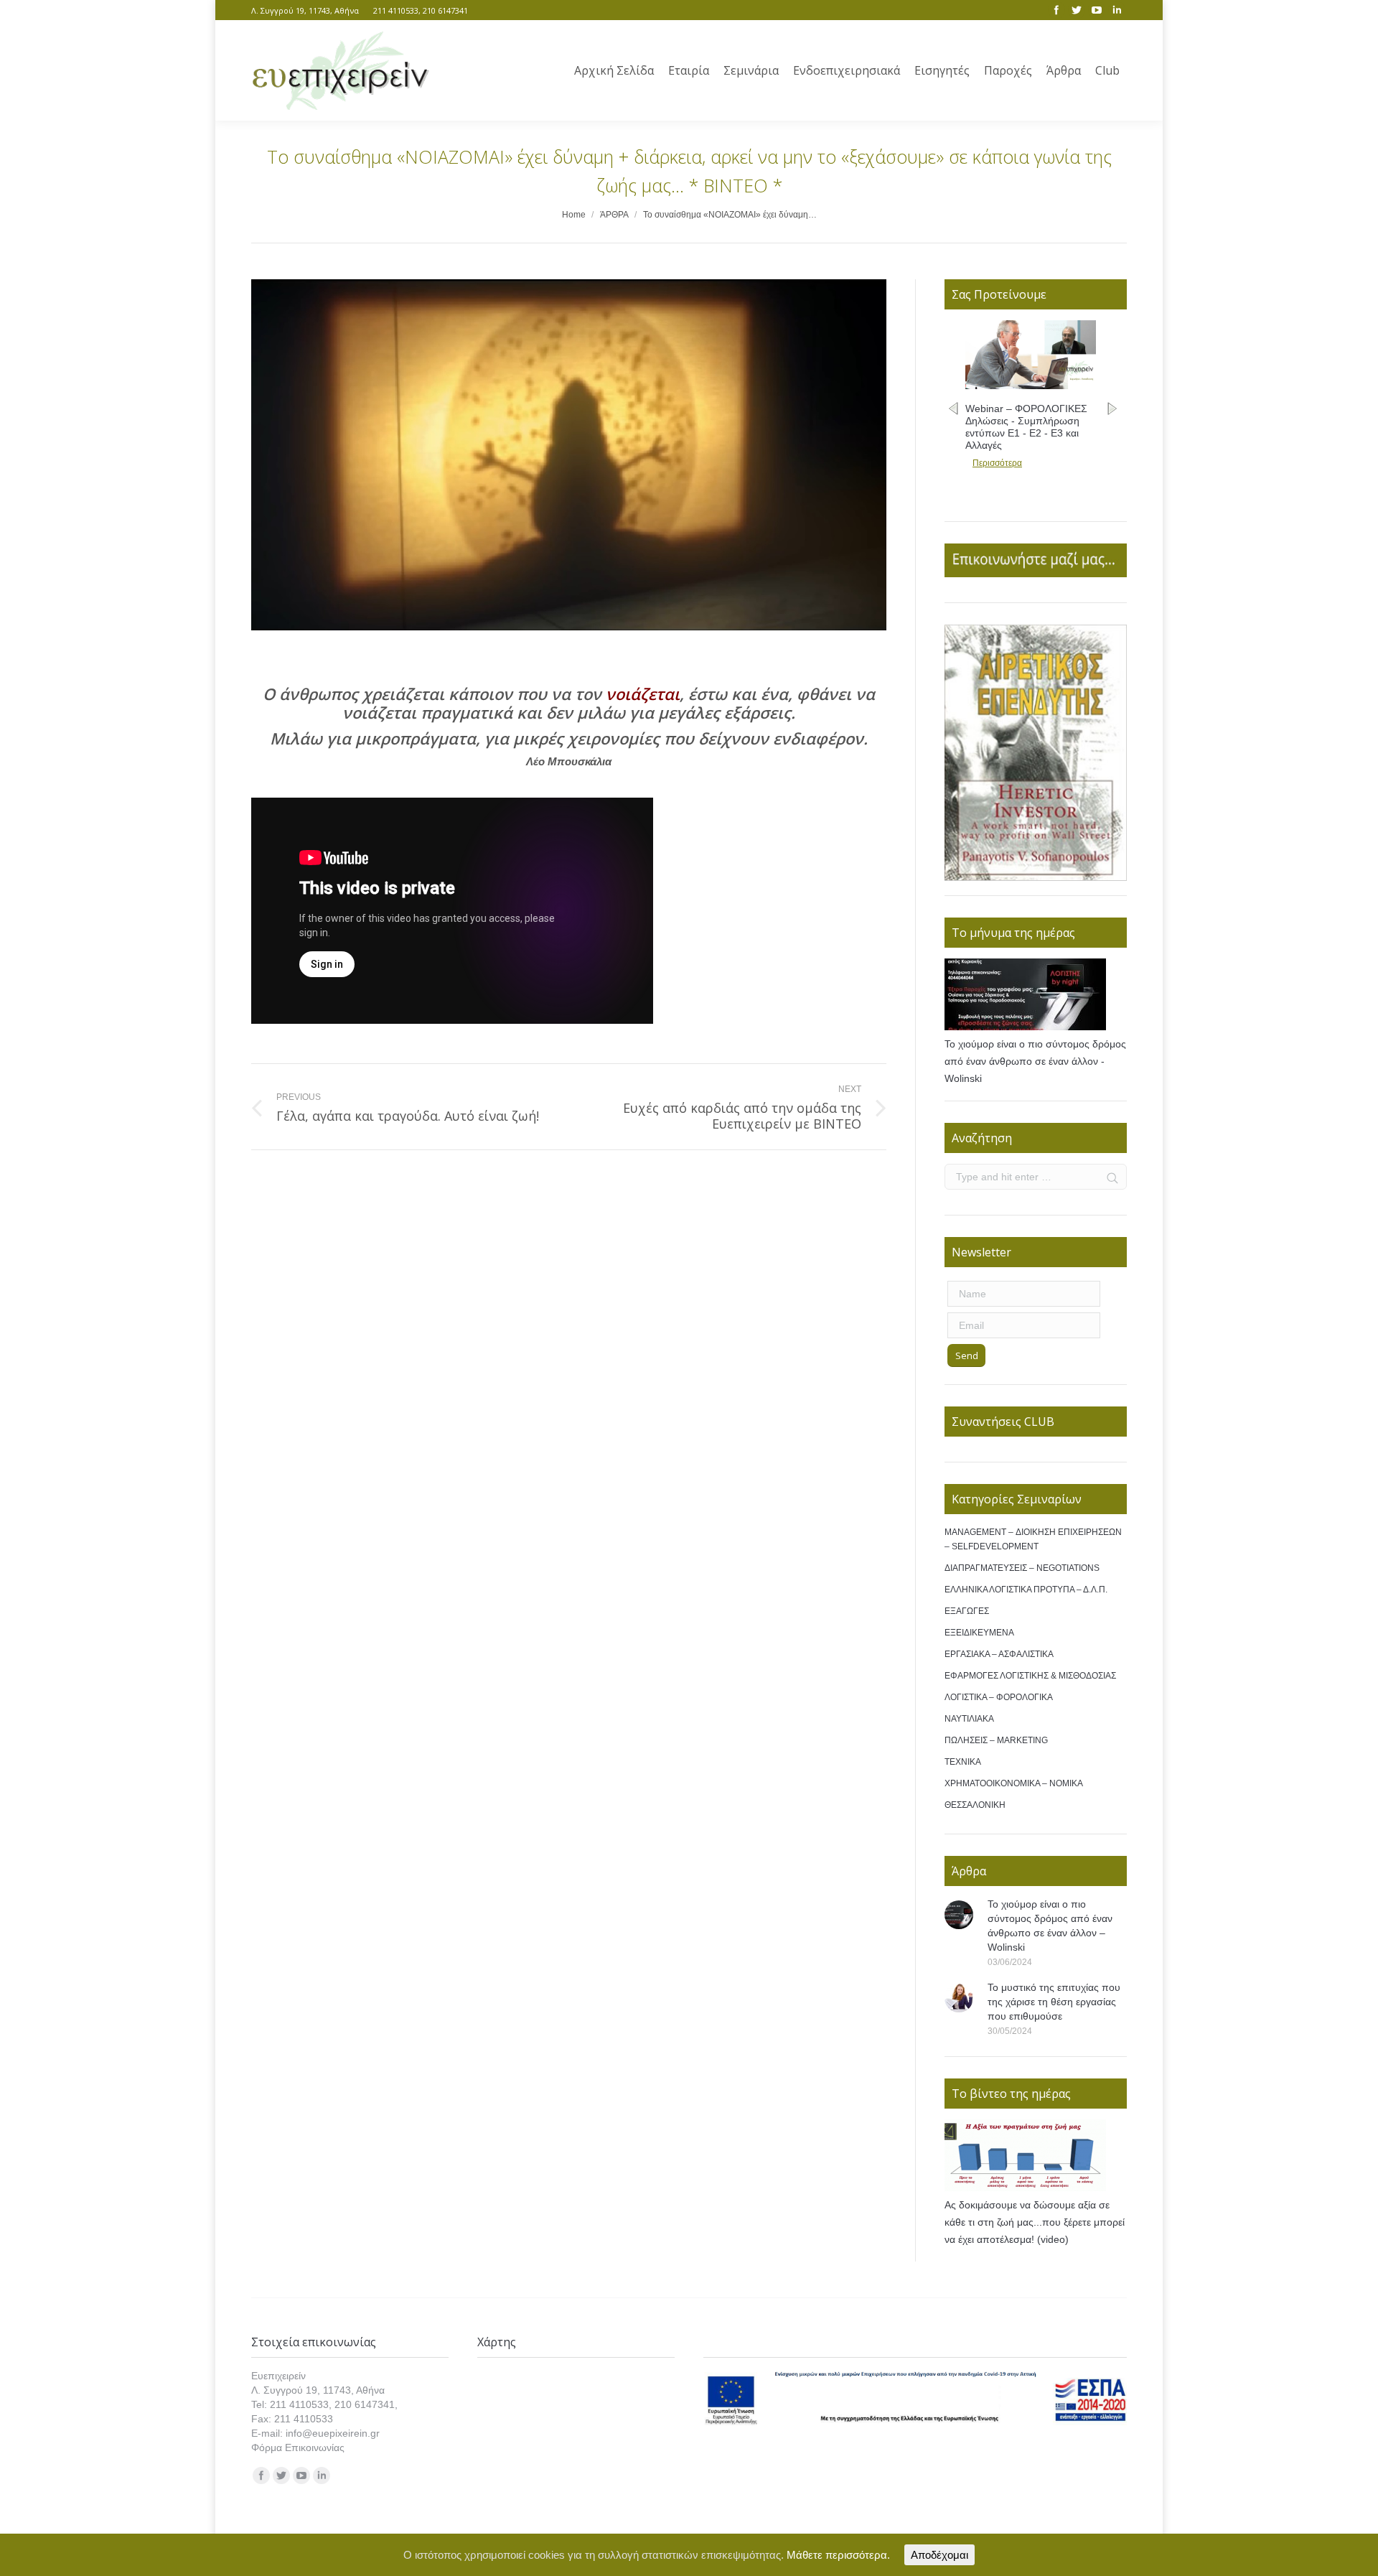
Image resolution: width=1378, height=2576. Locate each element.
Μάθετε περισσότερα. (838, 2555)
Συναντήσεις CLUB (1003, 1422)
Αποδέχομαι (939, 2555)
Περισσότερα (997, 463)
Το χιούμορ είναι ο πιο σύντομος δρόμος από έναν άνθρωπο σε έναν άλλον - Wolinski (1035, 1061)
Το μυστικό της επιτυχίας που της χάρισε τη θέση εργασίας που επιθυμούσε (1054, 2002)
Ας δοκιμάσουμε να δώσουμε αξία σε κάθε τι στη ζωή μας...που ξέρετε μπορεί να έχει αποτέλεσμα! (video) (1035, 2222)
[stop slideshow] (1045, 866)
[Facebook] (1056, 10)
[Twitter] (1077, 10)
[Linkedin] (1117, 10)
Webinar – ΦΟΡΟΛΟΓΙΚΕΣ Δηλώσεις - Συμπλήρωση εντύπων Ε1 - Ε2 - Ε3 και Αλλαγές (1026, 427)
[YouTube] (1097, 10)
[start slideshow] (1027, 866)
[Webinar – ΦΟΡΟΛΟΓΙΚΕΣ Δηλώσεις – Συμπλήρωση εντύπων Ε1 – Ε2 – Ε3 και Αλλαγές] (1031, 386)
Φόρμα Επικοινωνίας (298, 2447)
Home (574, 215)
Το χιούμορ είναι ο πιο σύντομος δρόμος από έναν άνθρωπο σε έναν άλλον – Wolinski (1050, 1926)
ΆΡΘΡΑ (614, 215)
